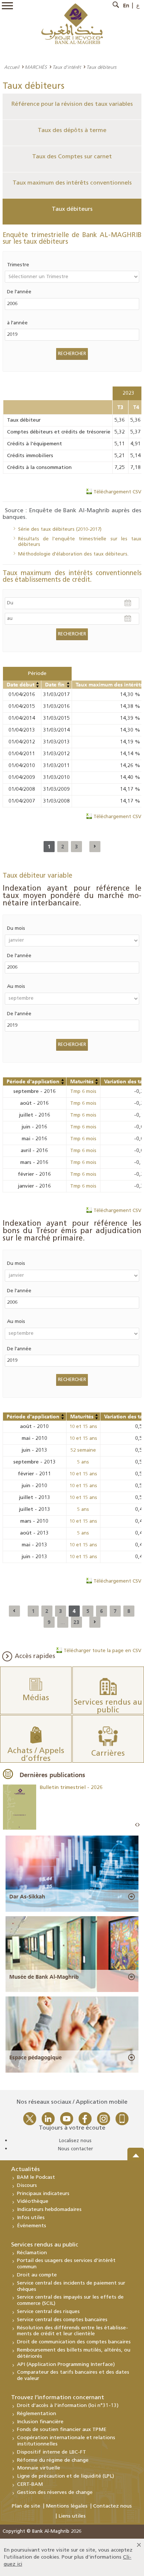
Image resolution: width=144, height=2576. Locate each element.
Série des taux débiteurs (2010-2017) (60, 529)
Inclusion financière (40, 2422)
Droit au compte (37, 2275)
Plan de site (26, 2506)
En (126, 6)
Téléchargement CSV (117, 492)
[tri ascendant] (38, 683)
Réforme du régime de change (53, 2460)
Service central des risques (48, 2312)
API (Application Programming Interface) (66, 2365)
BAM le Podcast (36, 2177)
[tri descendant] (38, 686)
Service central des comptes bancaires (62, 2320)
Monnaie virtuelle (39, 2468)
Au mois (16, 987)
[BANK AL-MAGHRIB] (72, 23)
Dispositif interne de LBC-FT (52, 2452)
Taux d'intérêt (67, 67)
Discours (27, 2186)
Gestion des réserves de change (55, 2493)
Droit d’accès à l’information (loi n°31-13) (68, 2406)
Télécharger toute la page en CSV (102, 1651)
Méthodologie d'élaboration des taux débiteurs (73, 554)
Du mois (16, 929)
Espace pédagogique (35, 2057)
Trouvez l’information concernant (58, 2398)
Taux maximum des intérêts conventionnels (72, 183)
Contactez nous (112, 2506)
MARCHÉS (36, 67)
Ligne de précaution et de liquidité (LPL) (66, 2476)
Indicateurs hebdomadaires (49, 2210)
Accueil (12, 67)
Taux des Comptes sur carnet (72, 157)
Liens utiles (72, 2516)
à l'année (17, 323)
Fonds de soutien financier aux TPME (62, 2430)
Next (138, 1825)
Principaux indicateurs (43, 2194)
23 (76, 1622)
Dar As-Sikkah (27, 1897)
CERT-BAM (30, 2484)
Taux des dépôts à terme (72, 131)
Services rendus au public (45, 2245)
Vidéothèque (33, 2202)
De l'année (19, 292)
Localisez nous (75, 2141)
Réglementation (37, 2414)
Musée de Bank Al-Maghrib (44, 1977)
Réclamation (32, 2253)
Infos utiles (31, 2218)
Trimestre (18, 265)
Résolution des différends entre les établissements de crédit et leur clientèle (73, 2331)
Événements (32, 2226)
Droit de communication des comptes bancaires (74, 2342)
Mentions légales (67, 2506)
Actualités (25, 2170)
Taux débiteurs (72, 209)
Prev (136, 1825)
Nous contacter (76, 2149)
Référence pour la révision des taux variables (72, 104)
